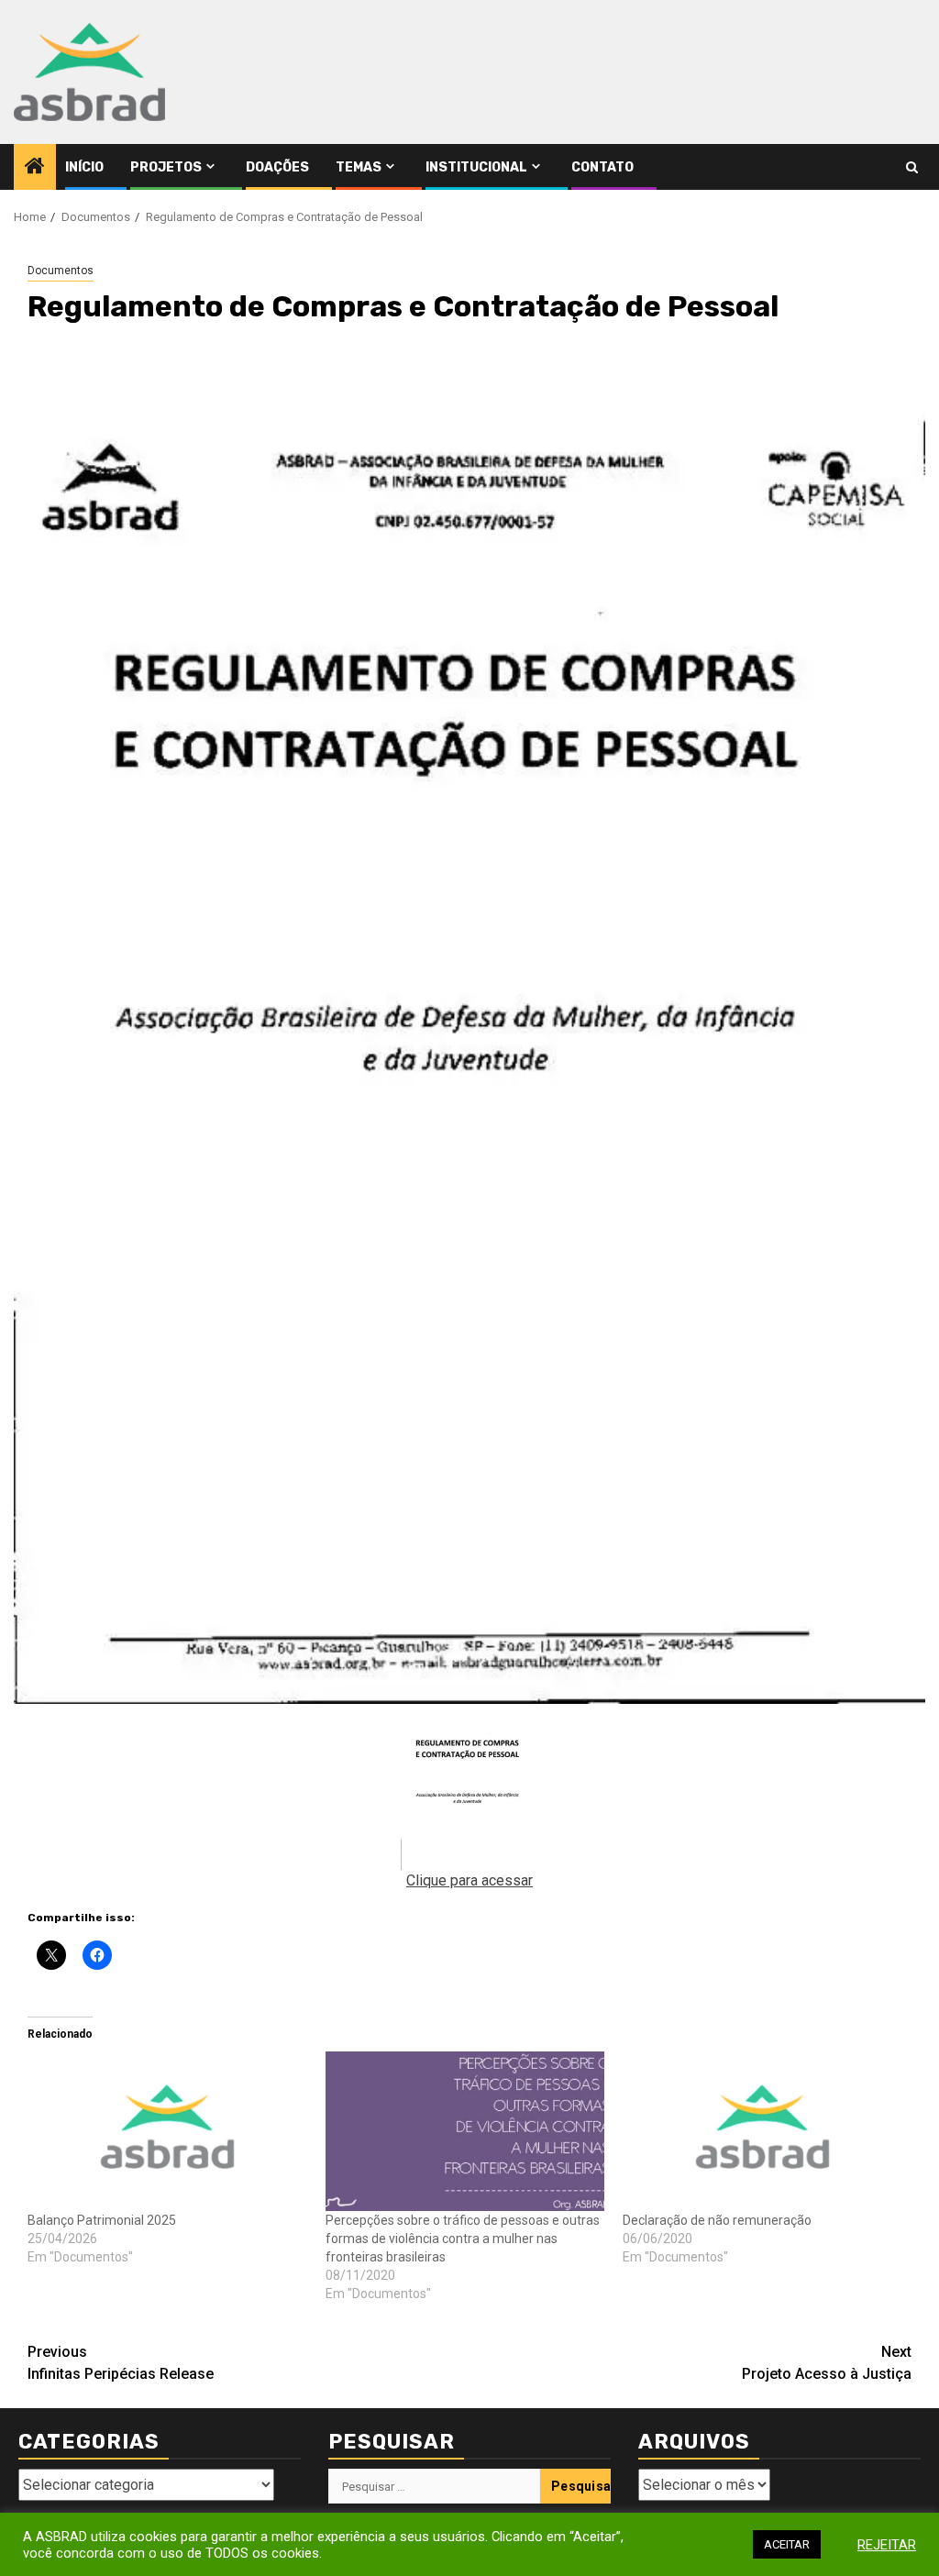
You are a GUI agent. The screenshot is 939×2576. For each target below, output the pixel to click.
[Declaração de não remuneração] (762, 2131)
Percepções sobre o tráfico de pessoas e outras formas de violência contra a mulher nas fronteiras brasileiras (463, 2239)
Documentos (61, 271)
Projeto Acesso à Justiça (827, 2363)
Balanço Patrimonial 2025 (102, 2220)
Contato (602, 167)
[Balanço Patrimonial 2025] (167, 2131)
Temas (359, 167)
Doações (277, 167)
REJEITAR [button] (887, 2545)
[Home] (35, 168)
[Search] (912, 167)
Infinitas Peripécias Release (121, 2363)
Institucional (476, 167)
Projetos (166, 167)
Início (84, 167)
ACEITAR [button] (787, 2544)
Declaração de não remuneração (717, 2220)
